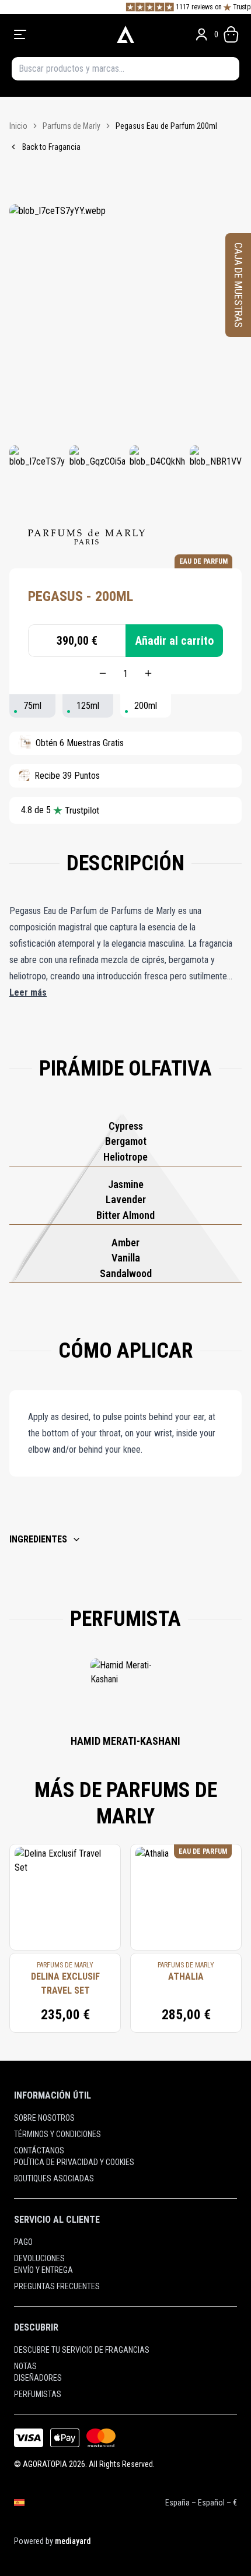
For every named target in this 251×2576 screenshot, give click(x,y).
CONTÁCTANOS (39, 2150)
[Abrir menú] (57, 34)
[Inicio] (125, 34)
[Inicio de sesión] (201, 34)
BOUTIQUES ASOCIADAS (54, 2178)
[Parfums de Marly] (86, 537)
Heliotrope (125, 1157)
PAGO (23, 2242)
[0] (231, 34)
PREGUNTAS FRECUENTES (57, 2286)
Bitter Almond (125, 1215)
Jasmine (126, 1184)
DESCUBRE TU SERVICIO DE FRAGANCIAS (82, 2350)
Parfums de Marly (72, 126)
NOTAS (25, 2366)
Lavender (126, 1199)
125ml (88, 706)
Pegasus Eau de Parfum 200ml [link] (166, 126)
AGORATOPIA (45, 2464)
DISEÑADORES (38, 2378)
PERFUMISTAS (38, 2394)
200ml (146, 706)
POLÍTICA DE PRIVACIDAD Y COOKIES (74, 2162)
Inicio (18, 126)
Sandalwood (126, 1273)
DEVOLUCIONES (39, 2258)
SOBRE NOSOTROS (44, 2118)
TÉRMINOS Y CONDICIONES (57, 2134)
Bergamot (126, 1141)
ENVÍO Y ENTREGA (43, 2270)
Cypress (126, 1126)
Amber (125, 1243)
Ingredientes (38, 1539)
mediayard (73, 2541)
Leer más (28, 992)
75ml (32, 706)
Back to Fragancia (51, 147)
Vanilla (126, 1258)
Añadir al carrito (175, 641)
